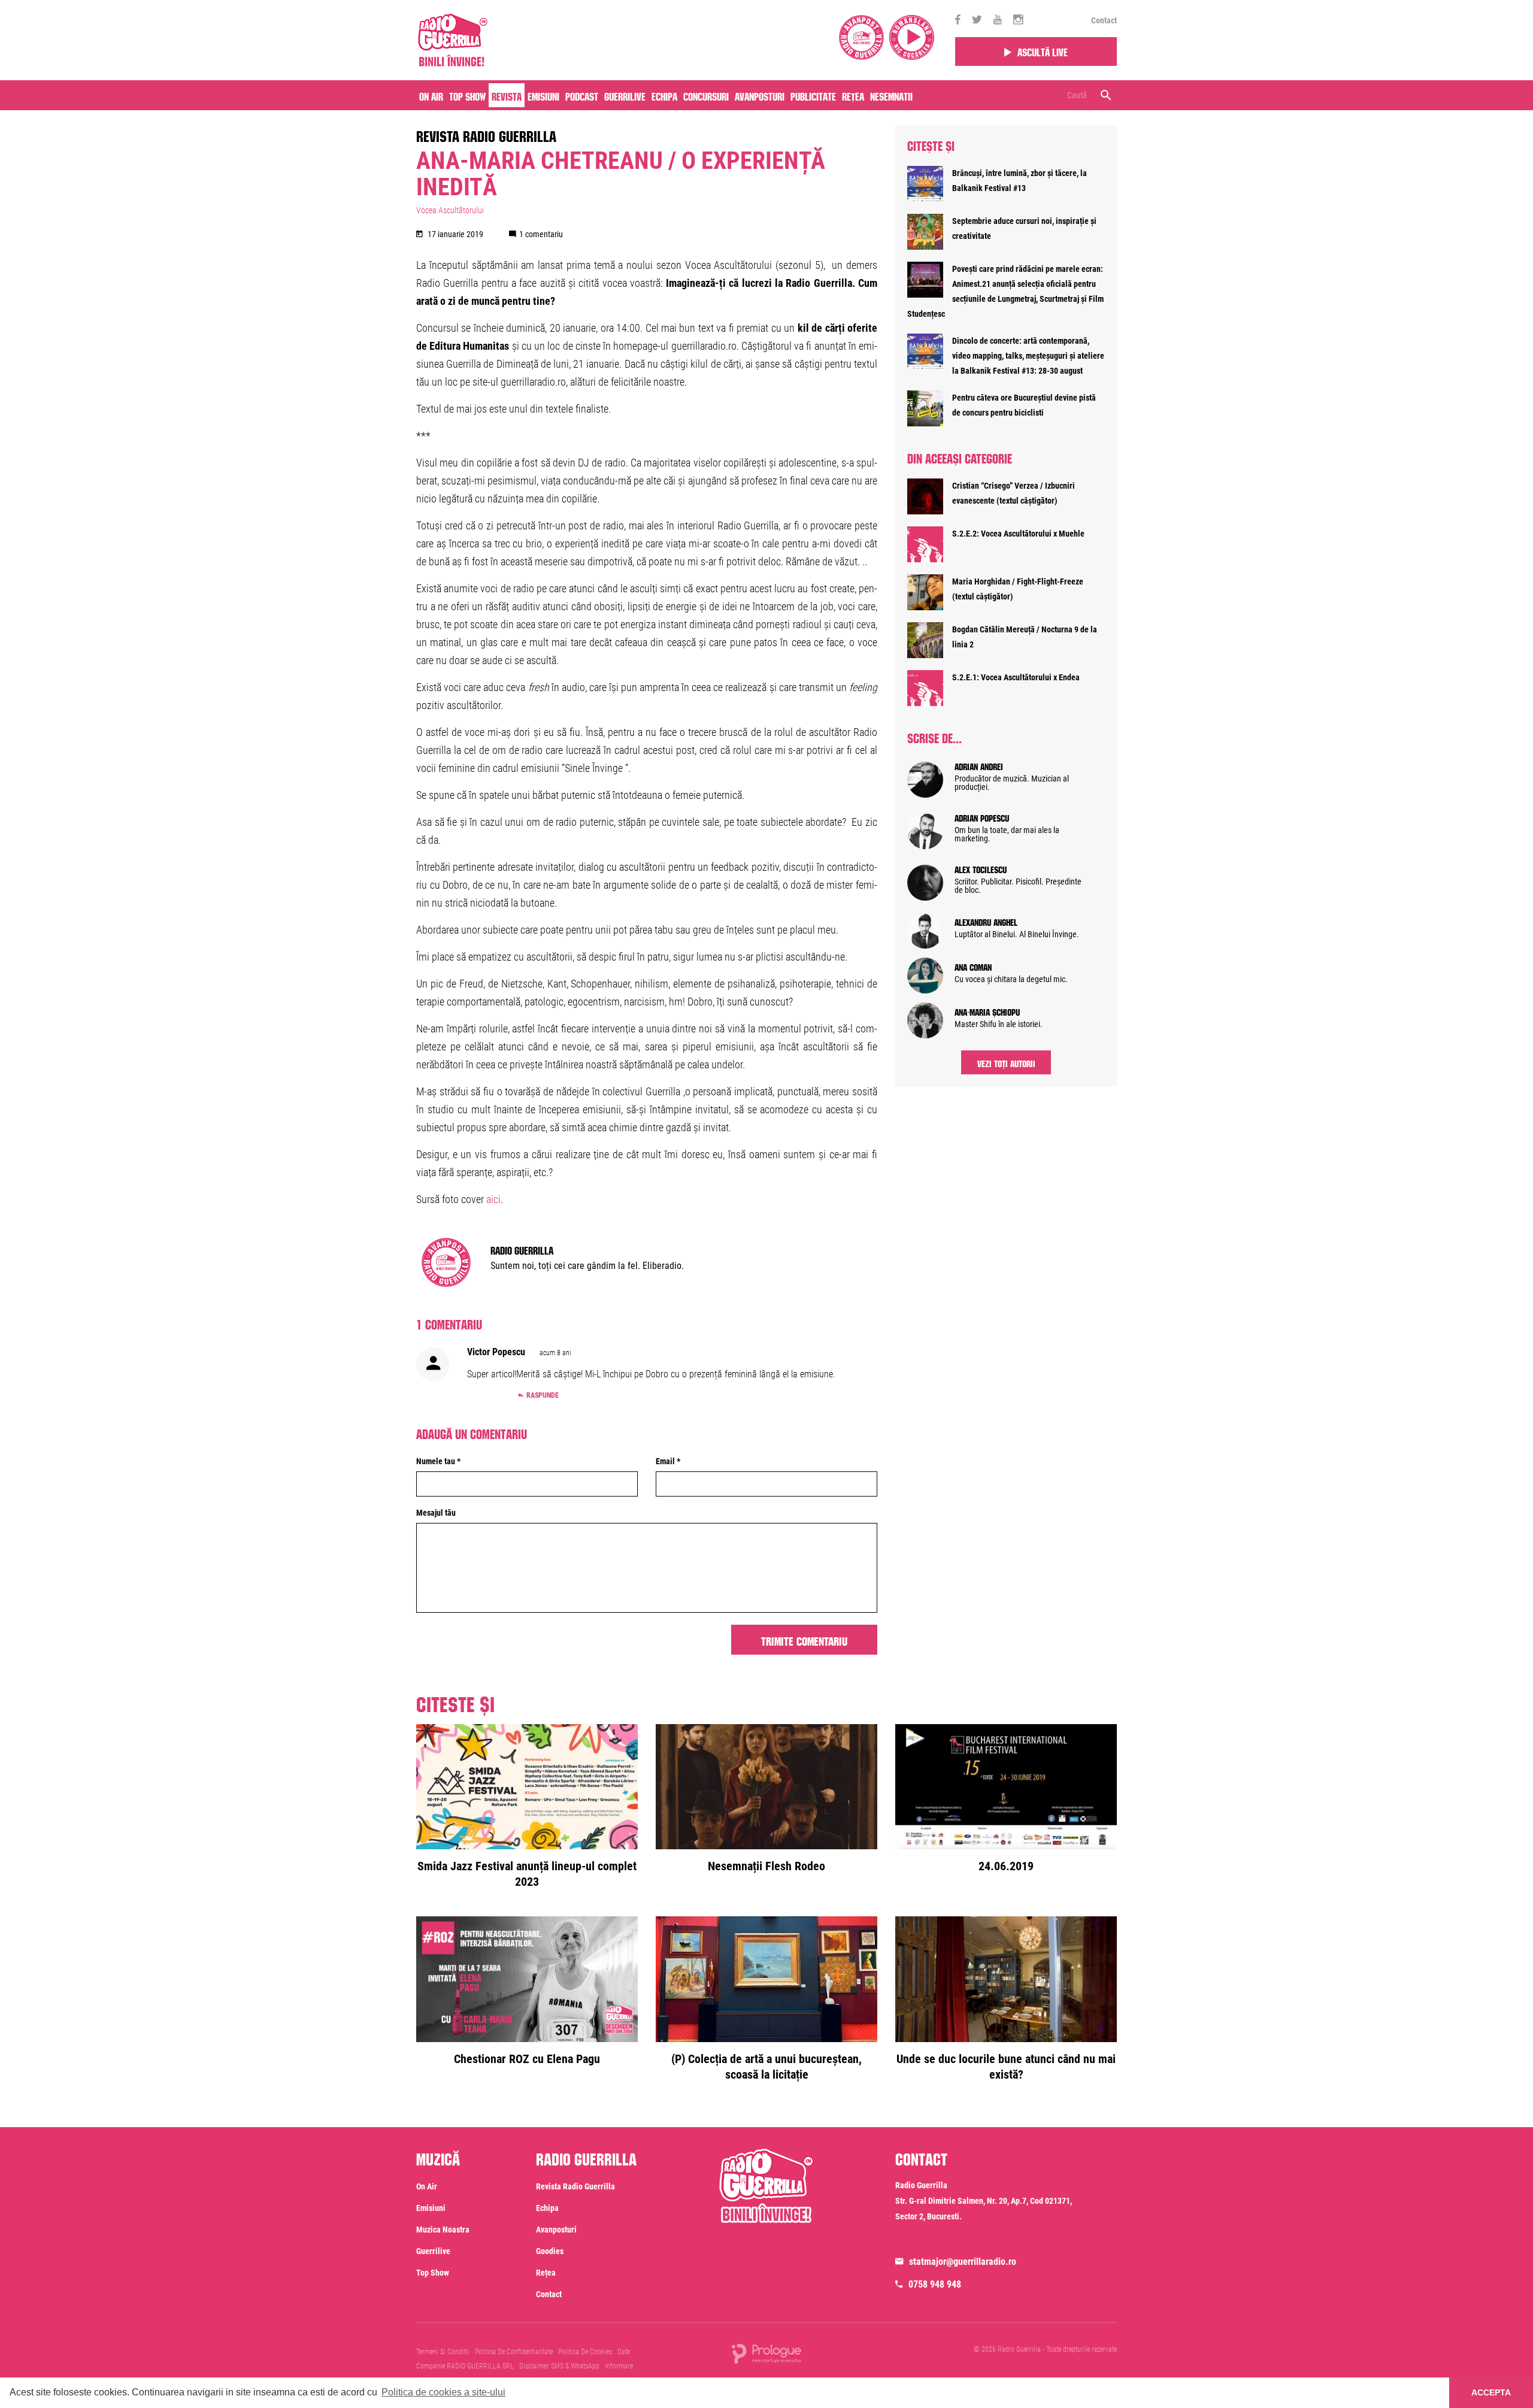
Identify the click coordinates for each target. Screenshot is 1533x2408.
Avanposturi (760, 95)
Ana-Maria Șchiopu (987, 1011)
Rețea (853, 95)
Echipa (664, 95)
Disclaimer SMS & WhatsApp (559, 2366)
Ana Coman (973, 966)
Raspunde (543, 1395)
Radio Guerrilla (522, 1249)
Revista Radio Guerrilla (486, 134)
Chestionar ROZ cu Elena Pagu (527, 2059)
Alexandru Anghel (986, 921)
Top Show (467, 95)
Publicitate (813, 95)
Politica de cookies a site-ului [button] (443, 2392)
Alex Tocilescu (981, 868)
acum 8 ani (555, 1353)
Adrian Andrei (979, 765)
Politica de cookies (585, 2352)
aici (493, 1199)
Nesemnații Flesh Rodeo (766, 1866)
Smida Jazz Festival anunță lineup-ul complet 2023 (527, 1874)
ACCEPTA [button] (1491, 2392)
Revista (507, 95)
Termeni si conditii (443, 2352)
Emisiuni (543, 95)
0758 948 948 (935, 2284)
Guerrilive (625, 95)
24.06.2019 (1006, 1866)
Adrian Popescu (982, 817)
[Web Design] (766, 2353)
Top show (433, 2273)
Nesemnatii (891, 95)
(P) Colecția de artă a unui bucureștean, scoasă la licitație (766, 2067)
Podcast (582, 95)
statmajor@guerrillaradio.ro (963, 2262)
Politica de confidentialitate (514, 2352)
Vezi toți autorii (1006, 1062)
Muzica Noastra (443, 2230)
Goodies (550, 2251)
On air (431, 95)
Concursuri (706, 95)
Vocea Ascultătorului (450, 210)
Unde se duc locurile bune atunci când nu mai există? (1006, 2067)
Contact (1104, 20)
